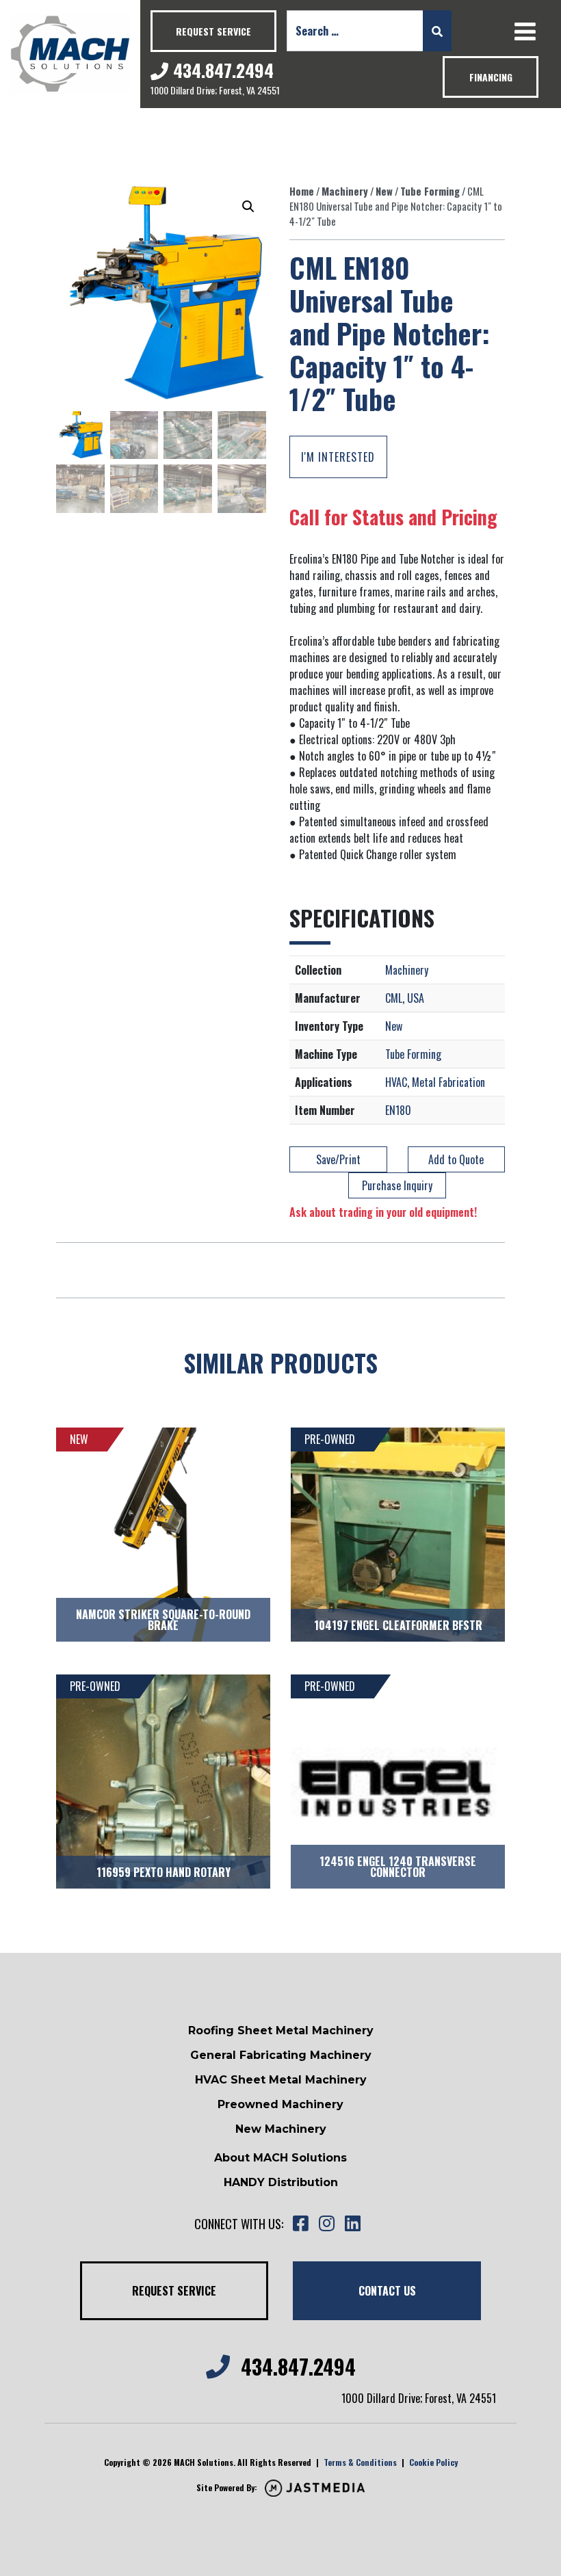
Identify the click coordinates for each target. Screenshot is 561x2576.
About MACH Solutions (280, 2158)
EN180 (398, 1110)
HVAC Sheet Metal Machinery (281, 2080)
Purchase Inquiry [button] (397, 1185)
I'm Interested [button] (338, 457)
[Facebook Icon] (300, 2224)
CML (394, 998)
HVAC (396, 1082)
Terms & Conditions (360, 2462)
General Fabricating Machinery (281, 2055)
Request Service (213, 31)
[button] (248, 207)
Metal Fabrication (448, 1082)
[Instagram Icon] (326, 2224)
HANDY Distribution (281, 2182)
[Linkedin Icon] (352, 2224)
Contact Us (387, 2291)
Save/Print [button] (338, 1159)
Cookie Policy (433, 2462)
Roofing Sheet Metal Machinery (281, 2030)
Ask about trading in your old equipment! (383, 1212)
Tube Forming (430, 191)
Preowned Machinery (280, 2104)
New (384, 191)
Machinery (345, 191)
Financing (491, 77)
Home (302, 191)
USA (416, 998)
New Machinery (281, 2129)
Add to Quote (456, 1159)
